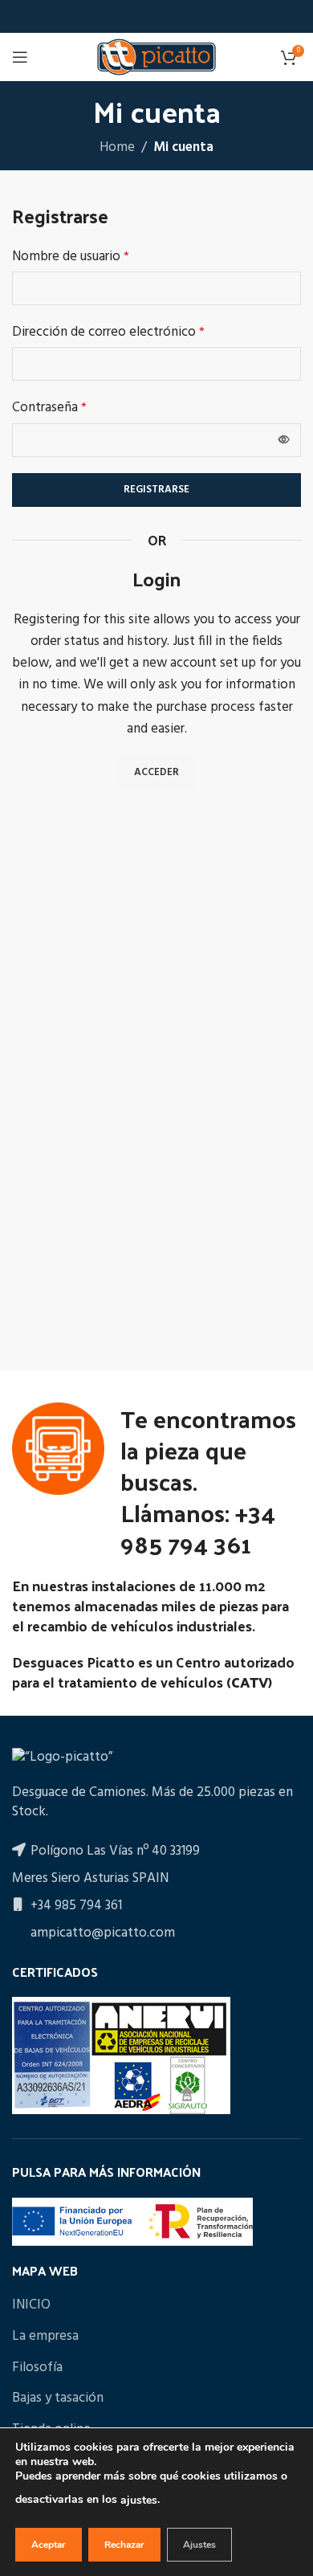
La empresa (45, 2337)
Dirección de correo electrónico (108, 332)
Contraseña (49, 408)
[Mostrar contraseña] (284, 440)
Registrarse (156, 490)
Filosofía (37, 2368)
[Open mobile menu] (20, 57)
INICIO (31, 2305)
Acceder (156, 772)
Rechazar (124, 2545)
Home (117, 147)
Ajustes (199, 2545)
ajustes (139, 2500)
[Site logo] (156, 57)
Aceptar (49, 2545)
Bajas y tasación (58, 2398)
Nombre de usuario (71, 257)
